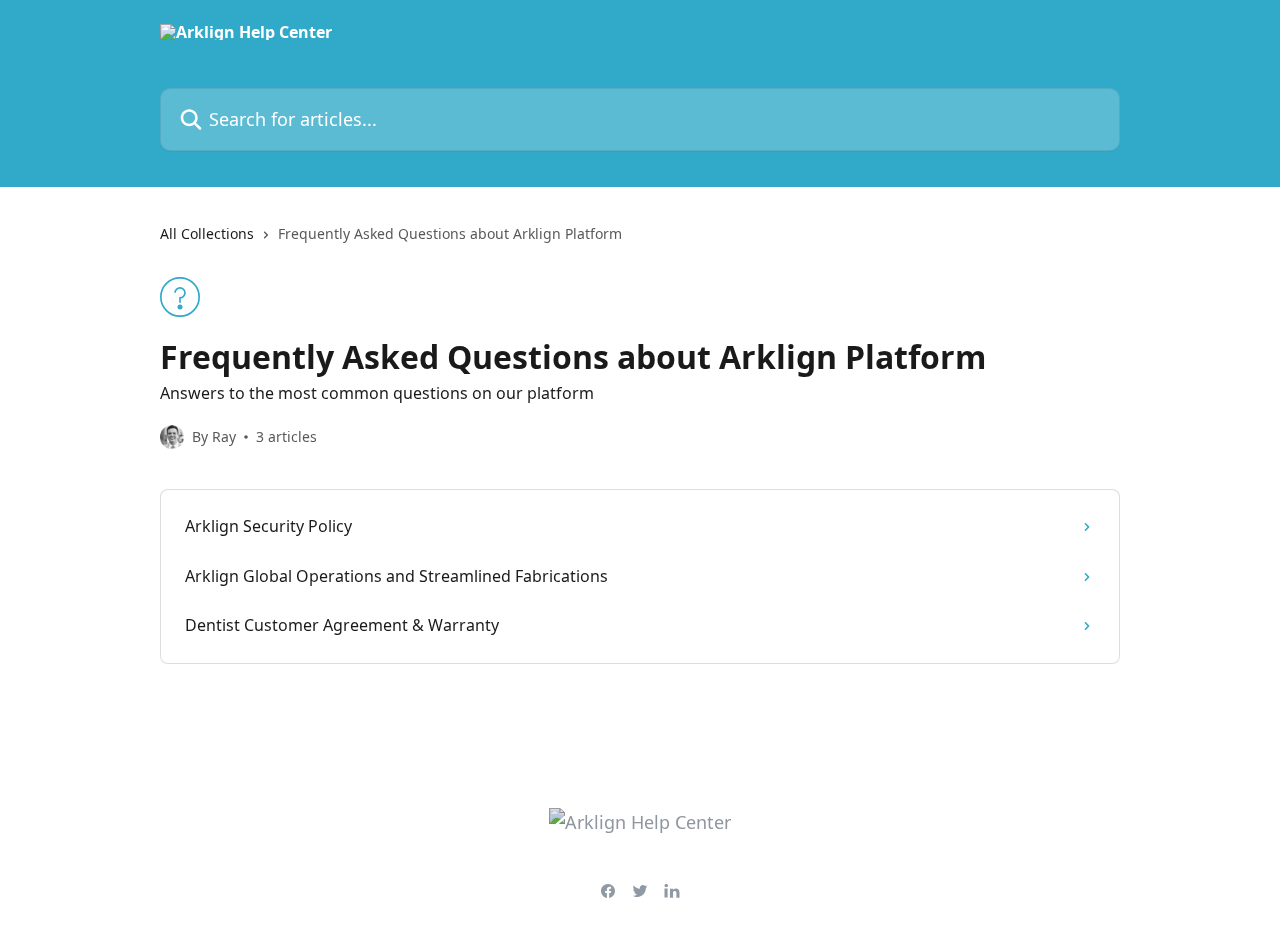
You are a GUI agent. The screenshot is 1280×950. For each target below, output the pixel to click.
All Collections (207, 233)
